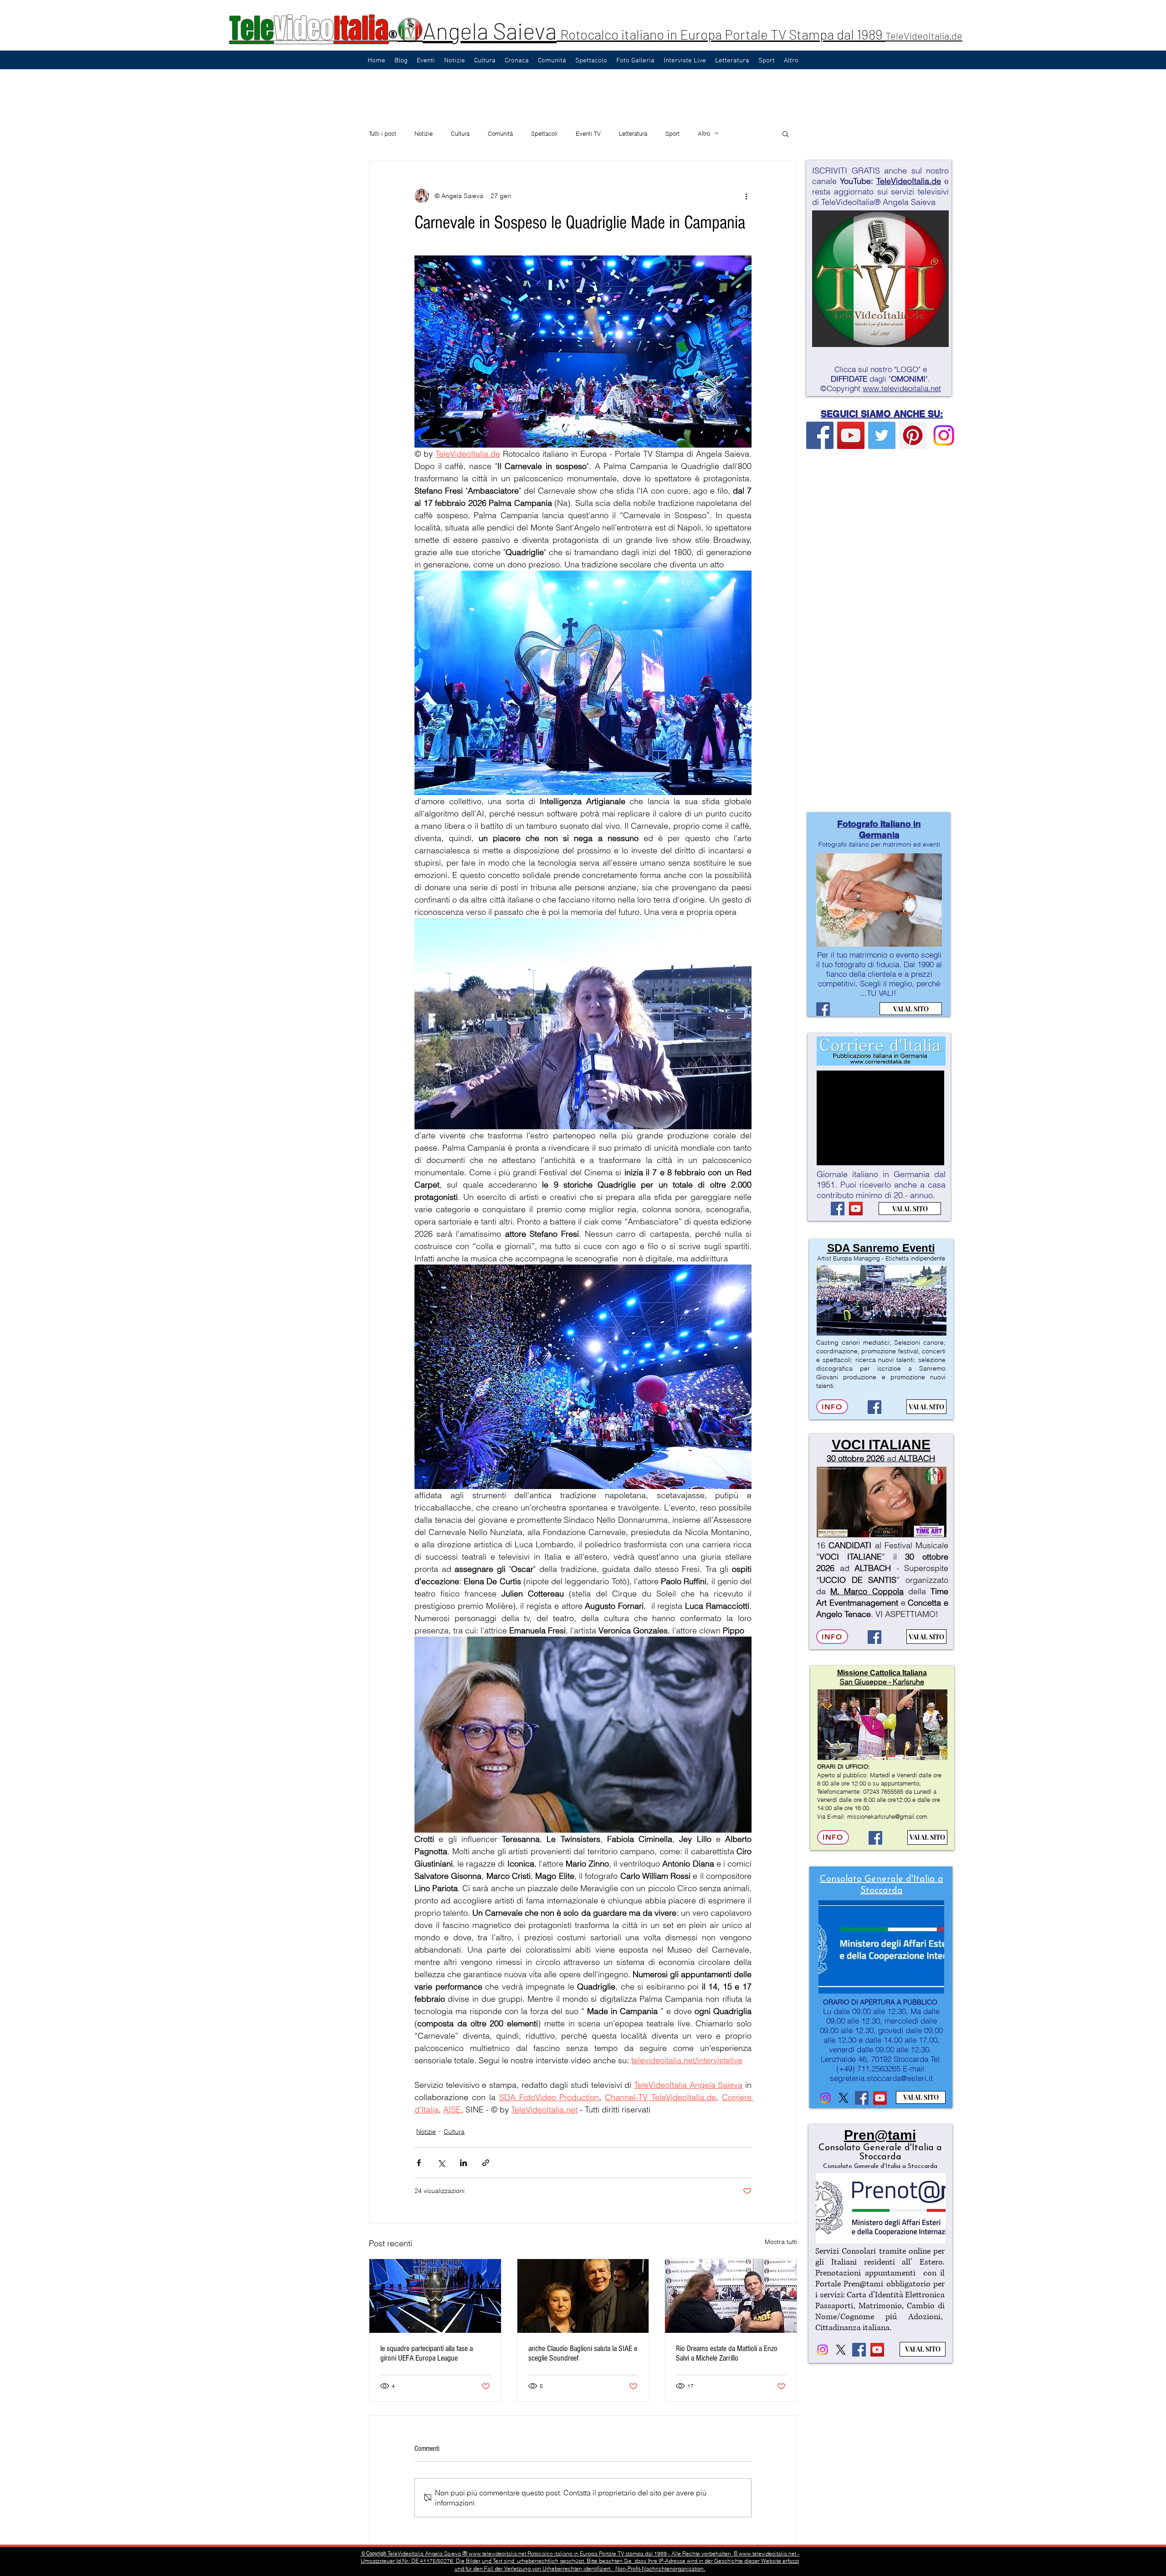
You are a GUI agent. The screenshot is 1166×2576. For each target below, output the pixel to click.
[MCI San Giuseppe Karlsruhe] (875, 1838)
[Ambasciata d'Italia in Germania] (844, 2098)
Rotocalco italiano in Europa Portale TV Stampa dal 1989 (723, 34)
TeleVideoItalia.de (924, 36)
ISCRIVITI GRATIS (846, 171)
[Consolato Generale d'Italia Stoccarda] (825, 2098)
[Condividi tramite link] (486, 2163)
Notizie (424, 133)
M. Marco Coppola (867, 1591)
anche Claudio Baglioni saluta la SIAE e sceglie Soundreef (583, 2353)
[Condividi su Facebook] (419, 2163)
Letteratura (633, 133)
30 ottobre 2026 (856, 1458)
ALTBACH (917, 1458)
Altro (704, 133)
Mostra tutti (781, 2242)
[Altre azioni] (746, 196)
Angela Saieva (490, 31)
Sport (672, 133)
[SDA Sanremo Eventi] (874, 1407)
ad (892, 1458)
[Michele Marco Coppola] (874, 1637)
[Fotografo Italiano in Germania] (823, 1009)
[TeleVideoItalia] (820, 435)
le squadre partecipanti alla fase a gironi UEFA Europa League (427, 2353)
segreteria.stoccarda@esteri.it (881, 2078)
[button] (785, 133)
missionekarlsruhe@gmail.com (887, 1816)
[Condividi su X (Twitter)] (441, 2163)
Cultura (460, 133)
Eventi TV (588, 133)
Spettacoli (544, 133)
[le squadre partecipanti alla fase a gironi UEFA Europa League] (435, 2296)
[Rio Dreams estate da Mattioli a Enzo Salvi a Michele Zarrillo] (731, 2296)
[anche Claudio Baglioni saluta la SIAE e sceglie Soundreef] (583, 2296)
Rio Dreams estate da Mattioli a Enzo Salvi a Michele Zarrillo (727, 2353)
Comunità (500, 133)
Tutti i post (383, 133)
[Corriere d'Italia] (838, 1209)
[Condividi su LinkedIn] (463, 2163)
